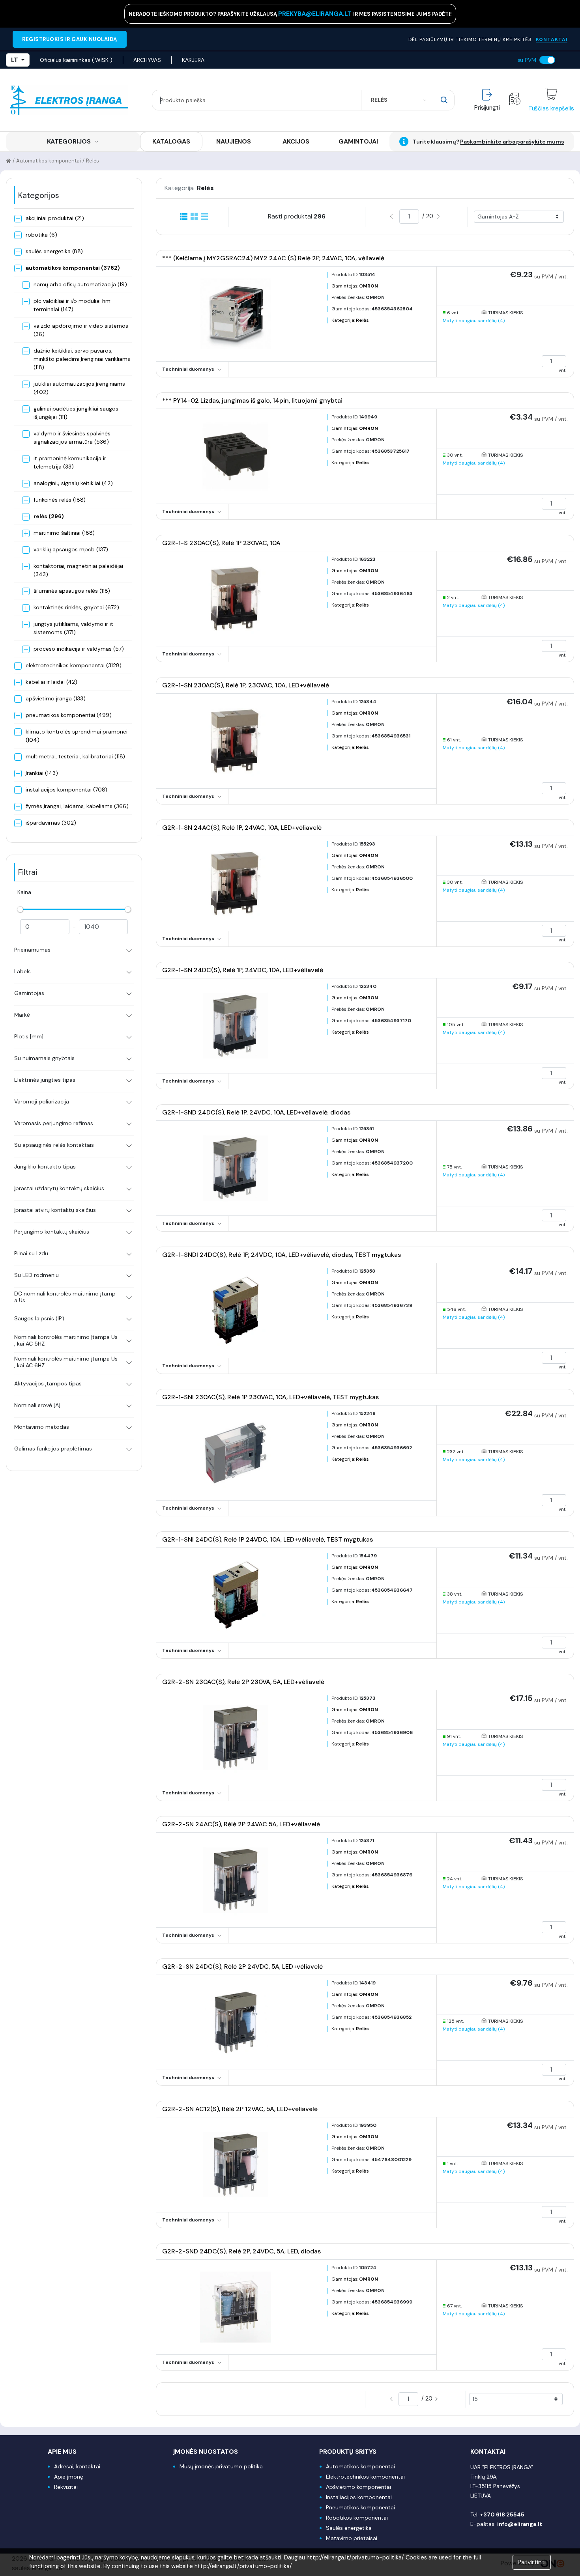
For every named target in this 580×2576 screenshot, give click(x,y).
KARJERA (193, 60)
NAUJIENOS (234, 141)
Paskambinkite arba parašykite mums (512, 142)
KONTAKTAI (552, 39)
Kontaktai (488, 2452)
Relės (93, 161)
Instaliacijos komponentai (359, 2497)
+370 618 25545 (502, 2514)
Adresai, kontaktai (77, 2466)
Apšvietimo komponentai (358, 2487)
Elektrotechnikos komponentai (365, 2477)
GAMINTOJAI (358, 141)
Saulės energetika (349, 2528)
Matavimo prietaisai (352, 2538)
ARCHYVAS (147, 60)
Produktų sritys (348, 2452)
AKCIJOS (296, 141)
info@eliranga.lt (520, 2524)
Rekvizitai (66, 2487)
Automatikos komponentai (49, 161)
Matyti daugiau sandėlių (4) (474, 321)
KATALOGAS (171, 141)
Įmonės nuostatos (206, 2452)
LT (15, 60)
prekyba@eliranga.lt (316, 14)
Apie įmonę (69, 2477)
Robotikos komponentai (357, 2518)
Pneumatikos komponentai (360, 2507)
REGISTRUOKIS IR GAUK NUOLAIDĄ (70, 39)
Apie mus (62, 2452)
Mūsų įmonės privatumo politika (221, 2466)
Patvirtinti (532, 2562)
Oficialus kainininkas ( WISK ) (76, 60)
